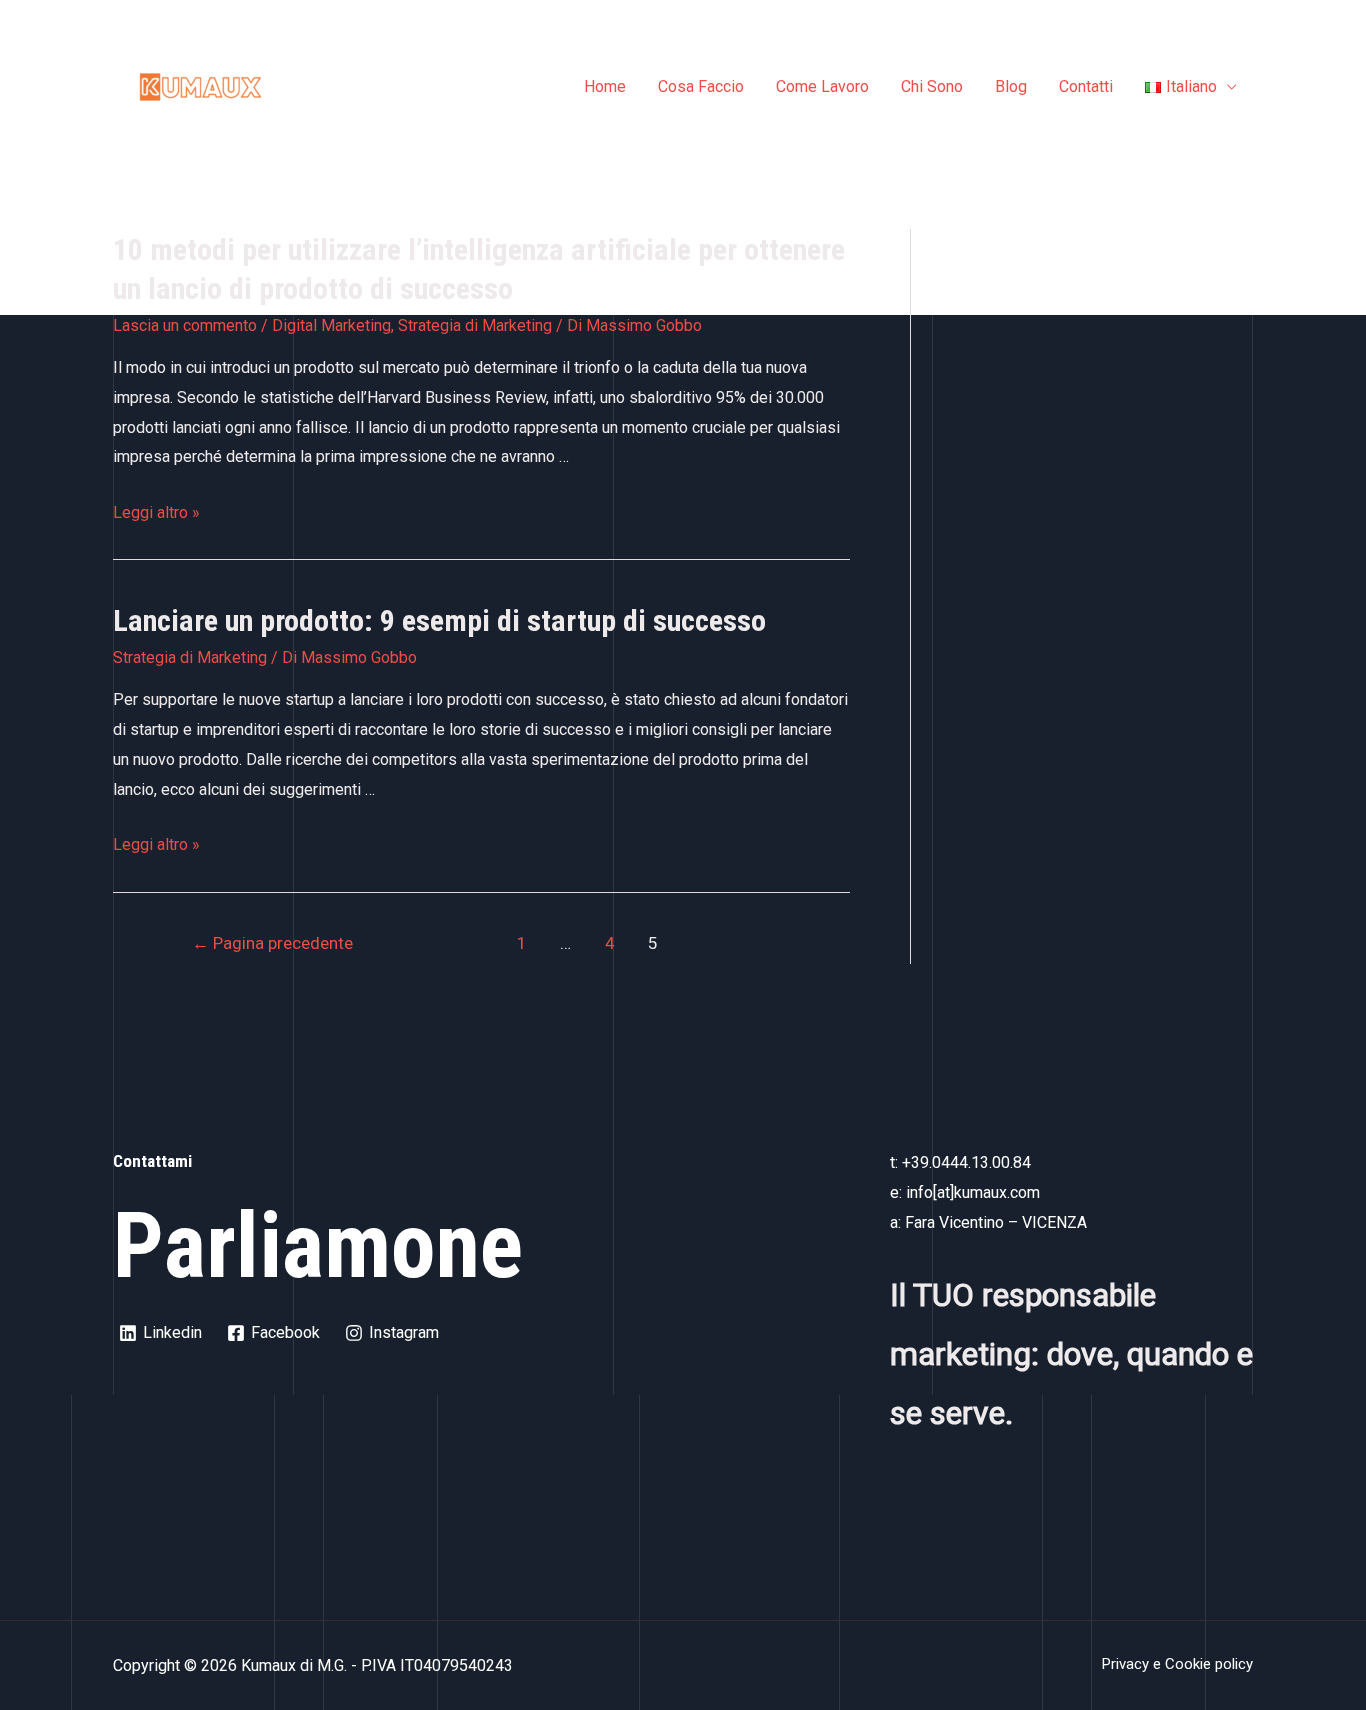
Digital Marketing (331, 325)
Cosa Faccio (701, 86)
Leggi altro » (156, 512)
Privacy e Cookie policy (1177, 1664)
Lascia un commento (185, 325)
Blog (1011, 86)
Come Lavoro (822, 86)
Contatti (1086, 86)
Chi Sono (932, 86)
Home (605, 86)
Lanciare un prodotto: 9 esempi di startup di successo (439, 620)
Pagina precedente (272, 943)
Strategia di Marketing (475, 325)
